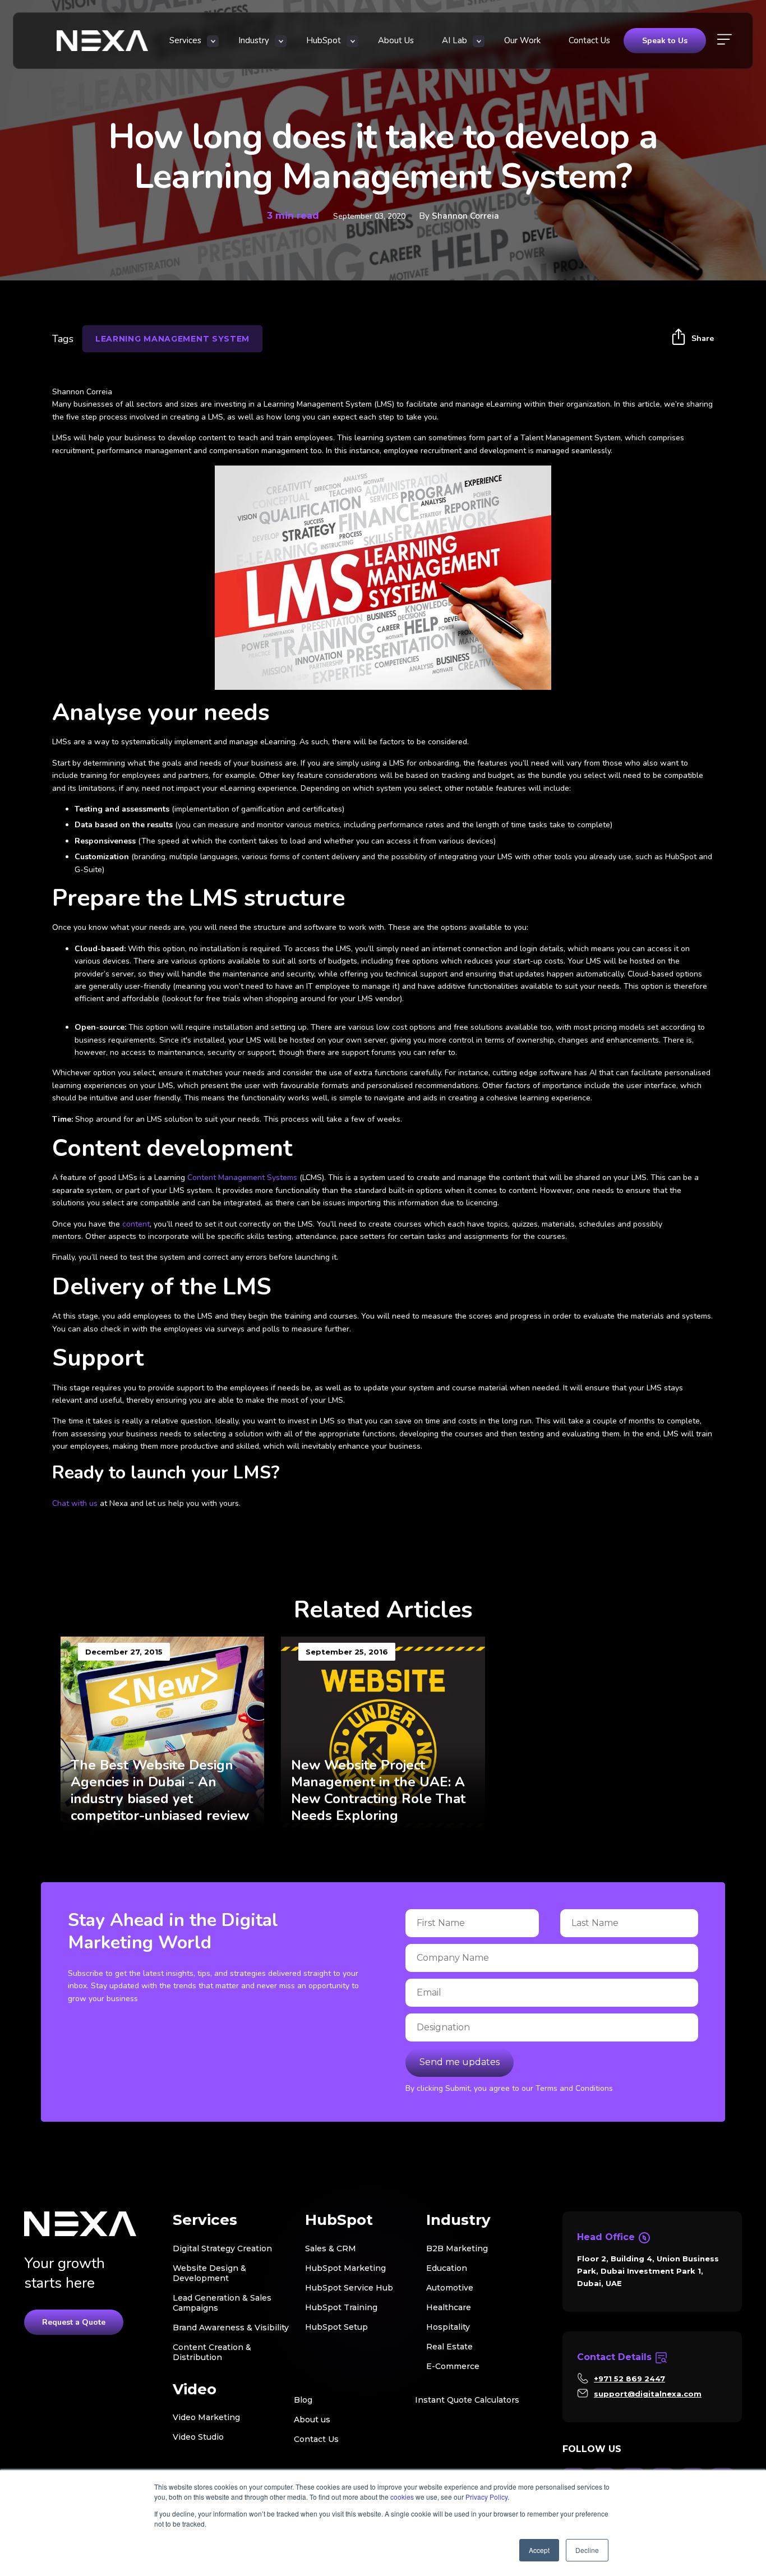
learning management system (172, 339)
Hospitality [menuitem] (448, 2327)
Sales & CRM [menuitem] (331, 2248)
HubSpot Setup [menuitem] (336, 2327)
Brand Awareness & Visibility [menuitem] (231, 2328)
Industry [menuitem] (254, 40)
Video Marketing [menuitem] (206, 2417)
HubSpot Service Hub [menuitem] (349, 2288)
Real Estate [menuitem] (449, 2347)
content (136, 1224)
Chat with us (75, 1503)
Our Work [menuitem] (522, 40)
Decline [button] (587, 2550)
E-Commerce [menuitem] (453, 2366)
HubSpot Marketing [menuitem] (345, 2268)
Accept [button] (539, 2550)
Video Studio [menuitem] (198, 2437)
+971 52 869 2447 (629, 2379)
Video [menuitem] (195, 2390)
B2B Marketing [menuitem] (457, 2248)
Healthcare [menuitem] (449, 2307)
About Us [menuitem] (396, 40)
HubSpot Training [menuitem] (341, 2307)
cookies (402, 2497)
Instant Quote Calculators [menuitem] (467, 2400)
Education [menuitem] (447, 2268)
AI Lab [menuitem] (454, 40)
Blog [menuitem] (303, 2400)
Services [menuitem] (185, 40)
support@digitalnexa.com (648, 2394)
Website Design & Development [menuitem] (209, 2273)
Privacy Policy (486, 2497)
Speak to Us (665, 41)
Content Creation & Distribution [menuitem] (212, 2352)
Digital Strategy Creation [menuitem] (222, 2248)
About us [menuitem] (312, 2420)
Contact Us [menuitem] (589, 40)
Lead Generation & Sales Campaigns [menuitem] (222, 2303)
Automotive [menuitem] (450, 2288)
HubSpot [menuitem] (324, 40)
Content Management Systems (242, 1178)
